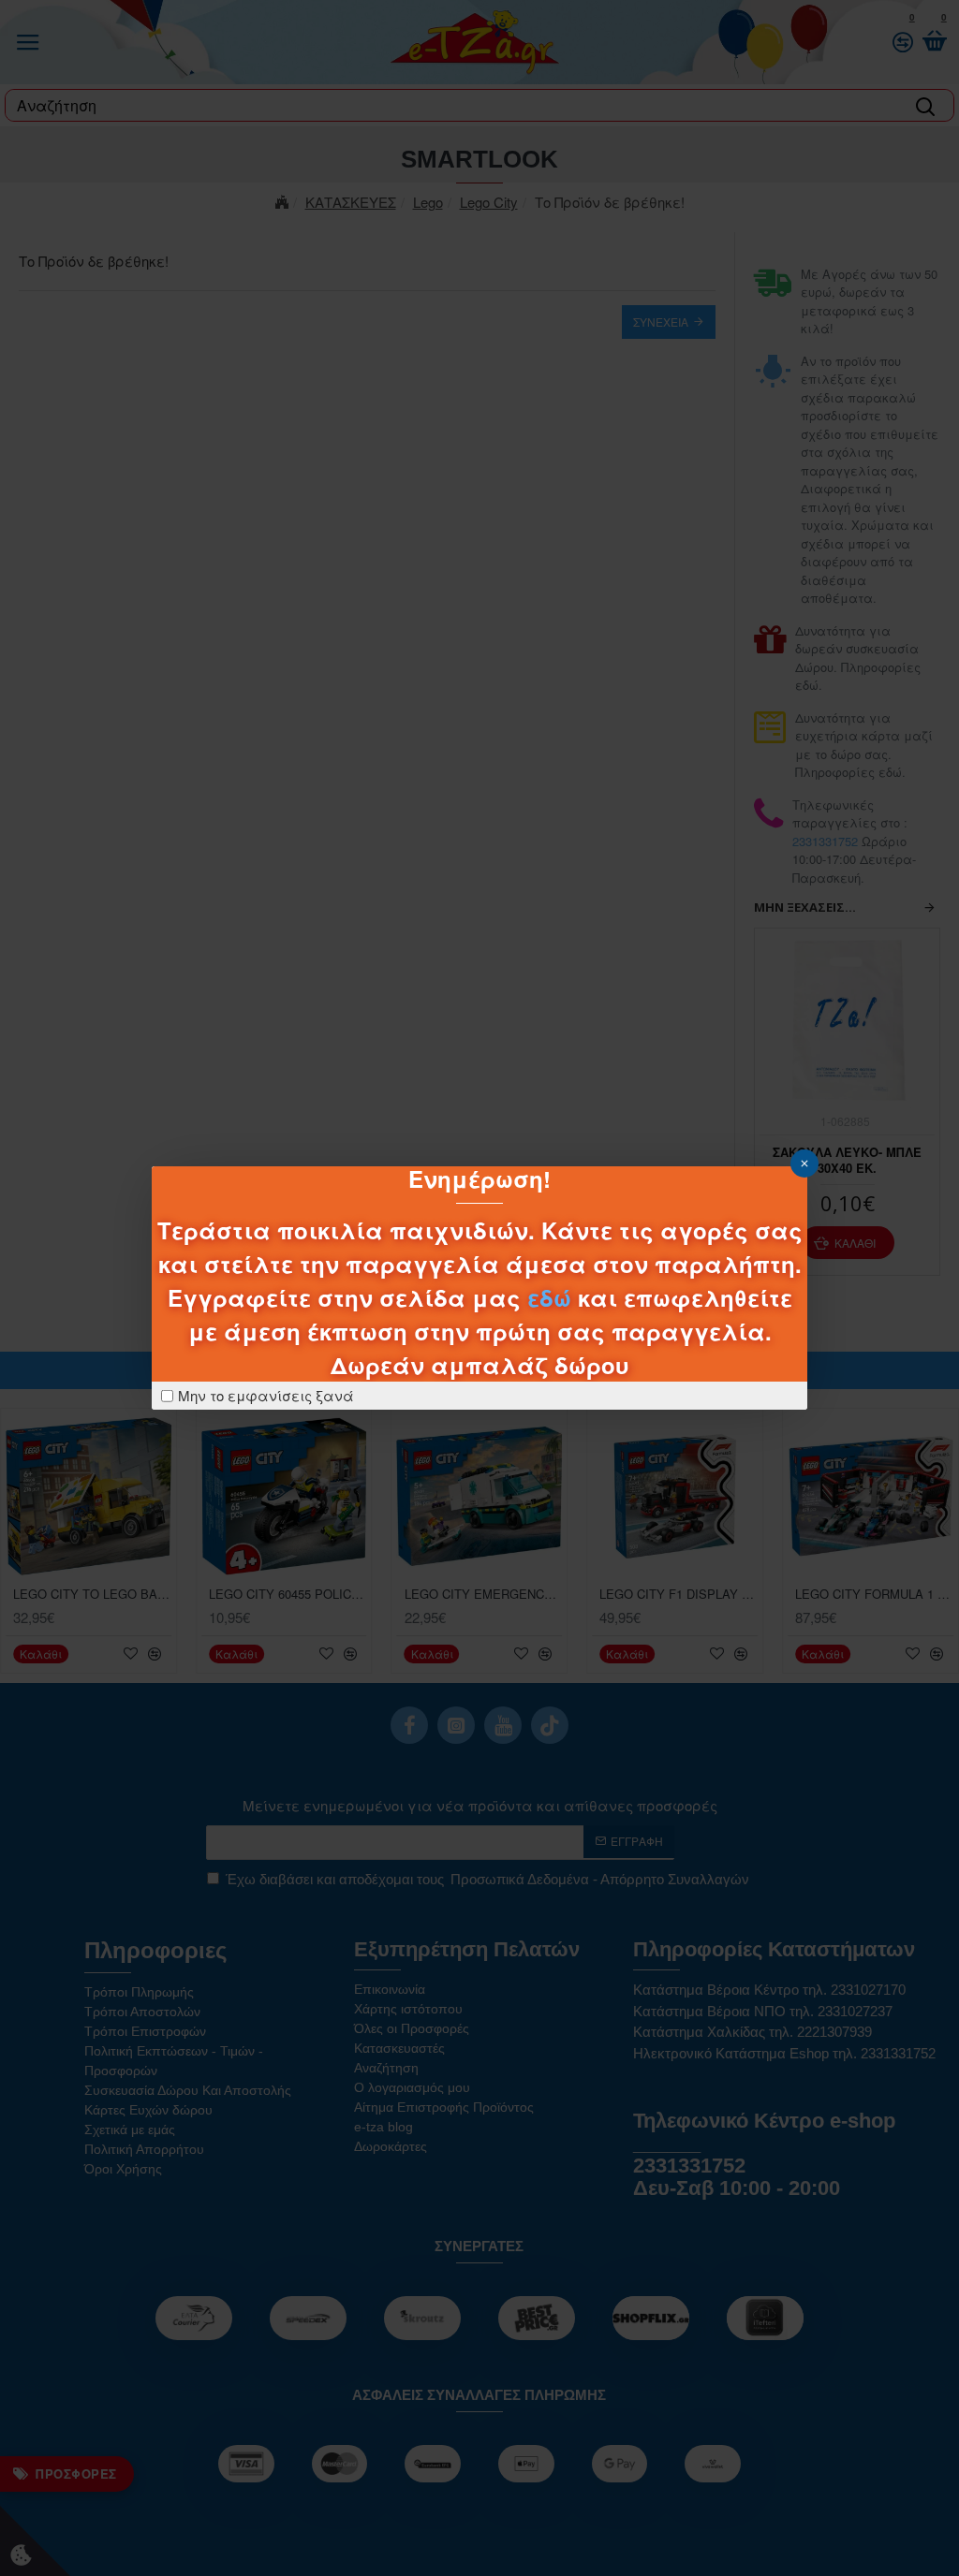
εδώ (549, 1297)
